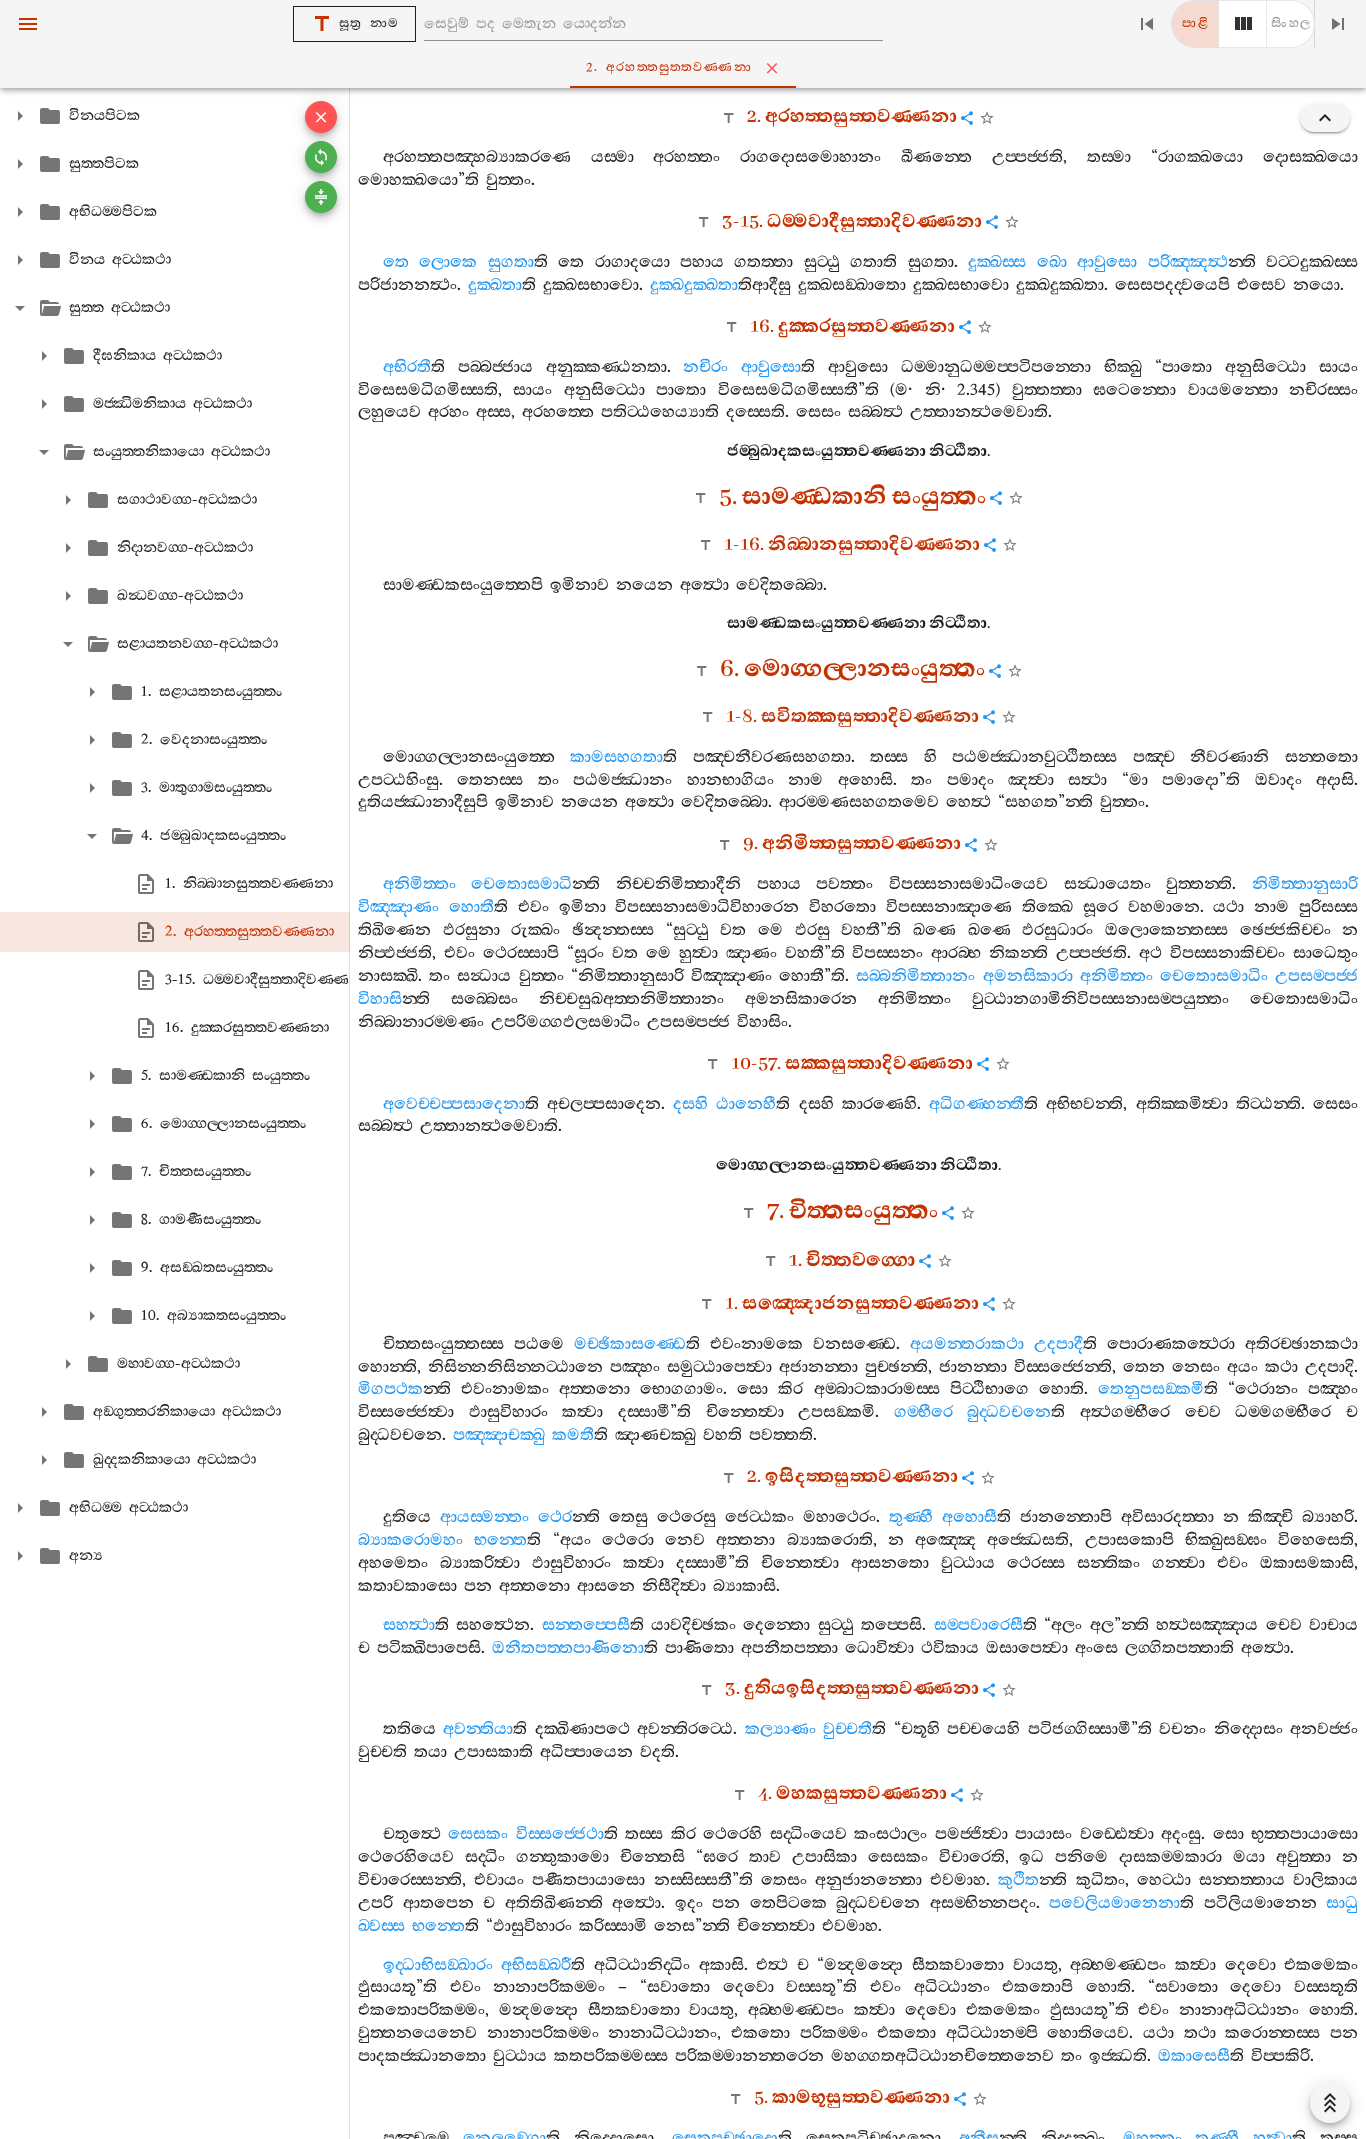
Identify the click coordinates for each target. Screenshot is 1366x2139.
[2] (1243, 24)
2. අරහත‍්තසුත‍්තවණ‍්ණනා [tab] (669, 67)
